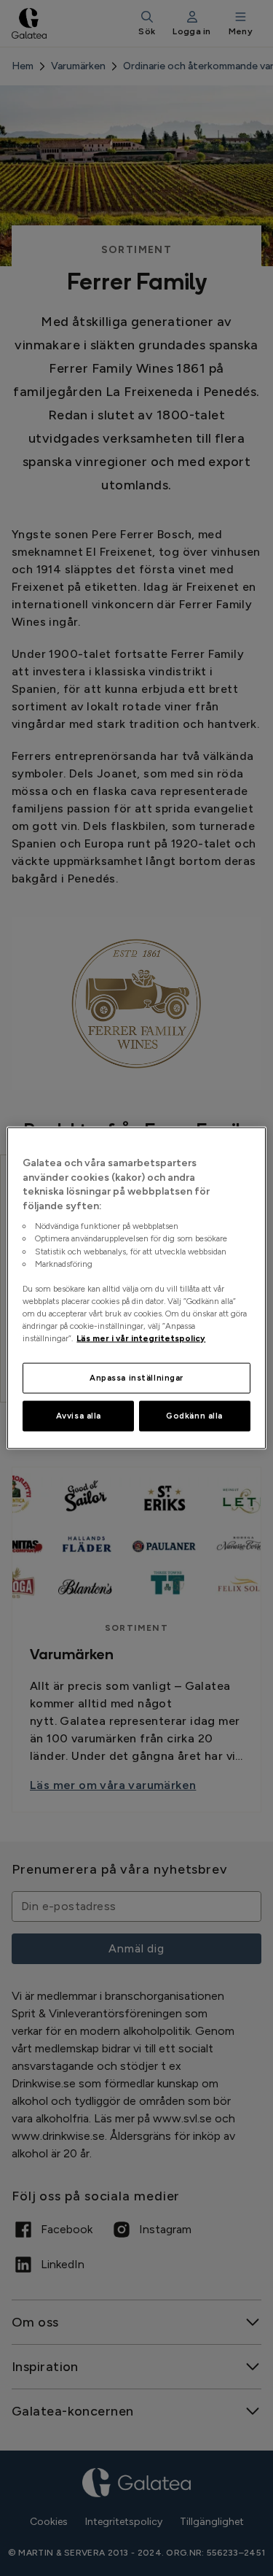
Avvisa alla (79, 1416)
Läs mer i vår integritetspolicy (141, 1338)
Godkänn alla (194, 1416)
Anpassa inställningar (136, 1378)
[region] (136, 1288)
